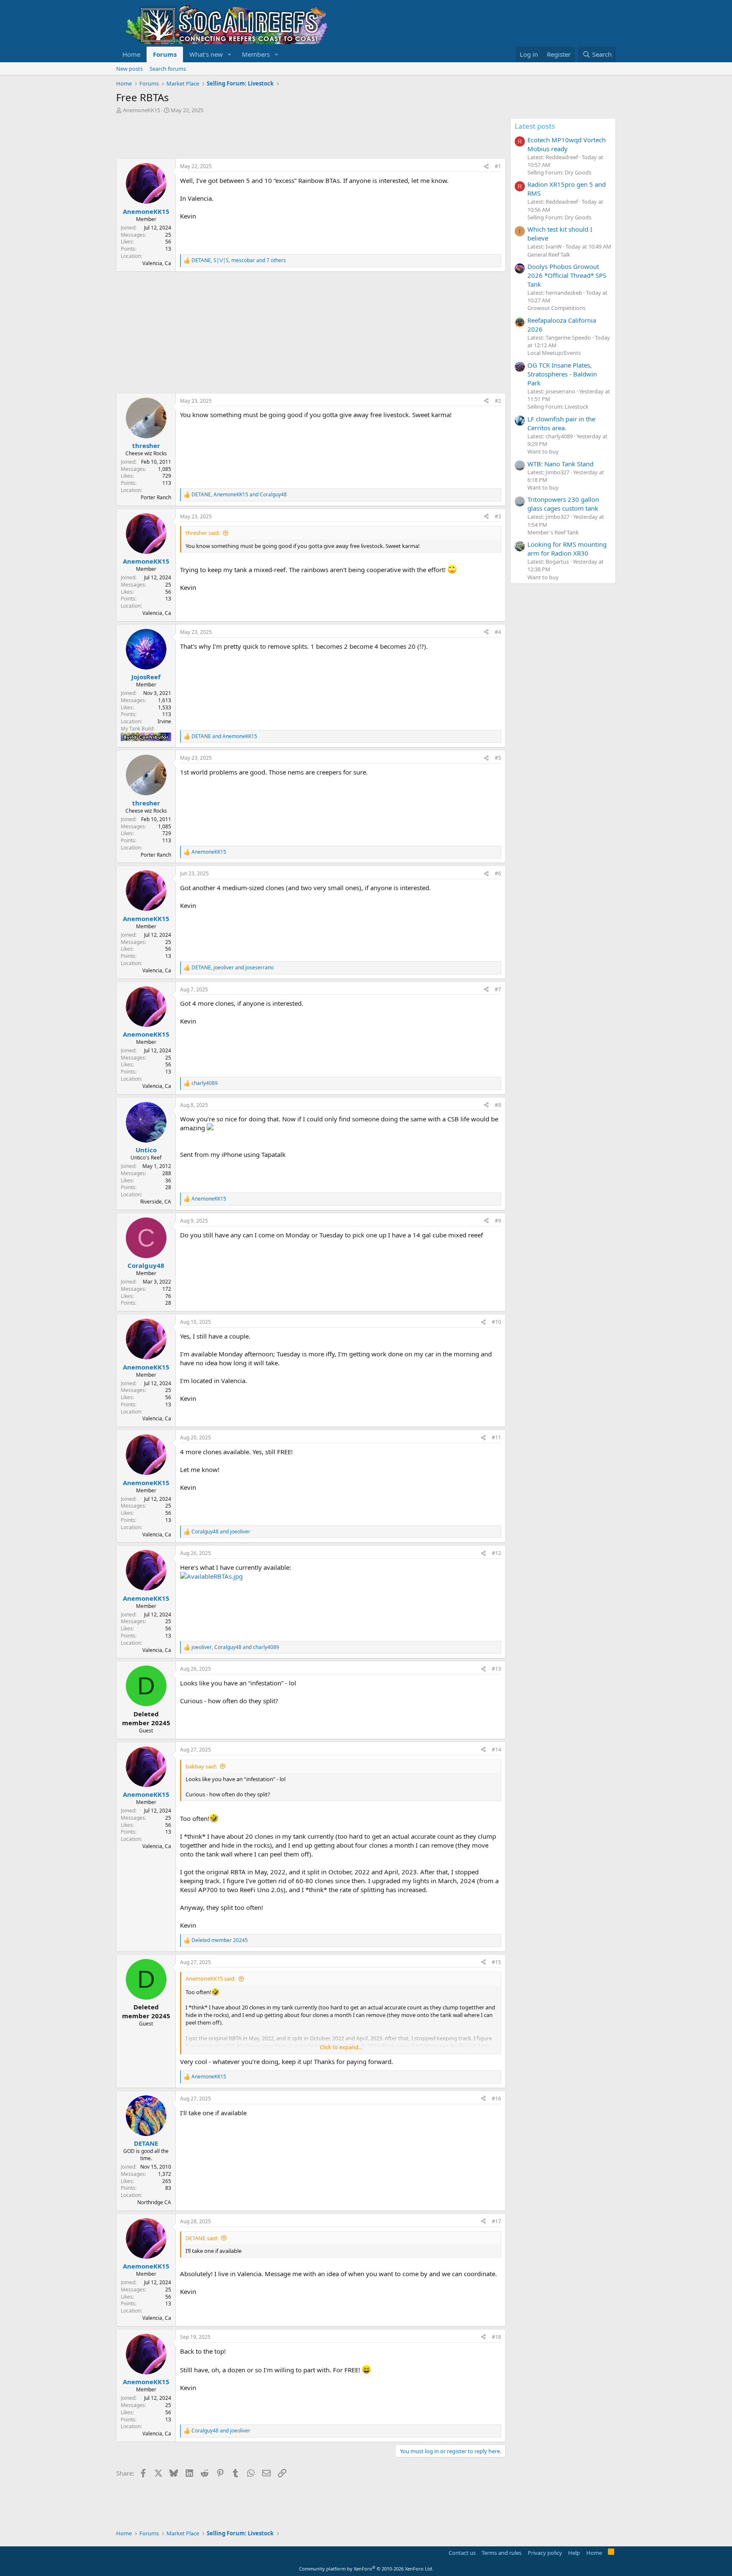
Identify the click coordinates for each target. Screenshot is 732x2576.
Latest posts (535, 126)
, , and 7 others (239, 260)
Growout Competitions (556, 308)
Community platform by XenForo (366, 2569)
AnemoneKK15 (141, 110)
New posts (129, 69)
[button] (230, 54)
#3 (498, 516)
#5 (498, 758)
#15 (496, 1962)
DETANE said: (202, 2238)
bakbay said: (201, 1766)
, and (239, 495)
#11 (496, 1437)
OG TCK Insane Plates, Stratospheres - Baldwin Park (562, 374)
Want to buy (543, 451)
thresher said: (203, 533)
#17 (496, 2221)
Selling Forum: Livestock (558, 407)
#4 (498, 632)
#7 (498, 989)
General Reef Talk (549, 255)
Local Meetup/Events (554, 353)
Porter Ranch (156, 497)
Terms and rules (502, 2553)
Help (574, 2553)
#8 (498, 1105)
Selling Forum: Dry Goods (559, 172)
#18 (496, 2337)
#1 (498, 166)
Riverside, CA (156, 1202)
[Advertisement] (270, 137)
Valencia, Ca (157, 263)
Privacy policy (545, 2553)
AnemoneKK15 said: (211, 1978)
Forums (165, 54)
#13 (496, 1669)
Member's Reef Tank (553, 532)
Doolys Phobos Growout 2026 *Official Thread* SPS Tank (567, 275)
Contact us (462, 2553)
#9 (498, 1221)
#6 (498, 873)
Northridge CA (154, 2202)
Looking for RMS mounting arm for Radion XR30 (567, 549)
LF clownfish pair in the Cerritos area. (561, 423)
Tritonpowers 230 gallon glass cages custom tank (563, 504)
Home (131, 54)
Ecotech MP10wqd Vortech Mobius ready (567, 144)
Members (256, 54)
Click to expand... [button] (341, 2047)
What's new (206, 54)
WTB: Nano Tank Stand (560, 464)
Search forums (168, 69)
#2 (498, 401)
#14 (496, 1750)
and (224, 736)
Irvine (164, 721)
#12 (496, 1553)
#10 (496, 1322)
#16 (496, 2099)
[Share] (486, 167)
